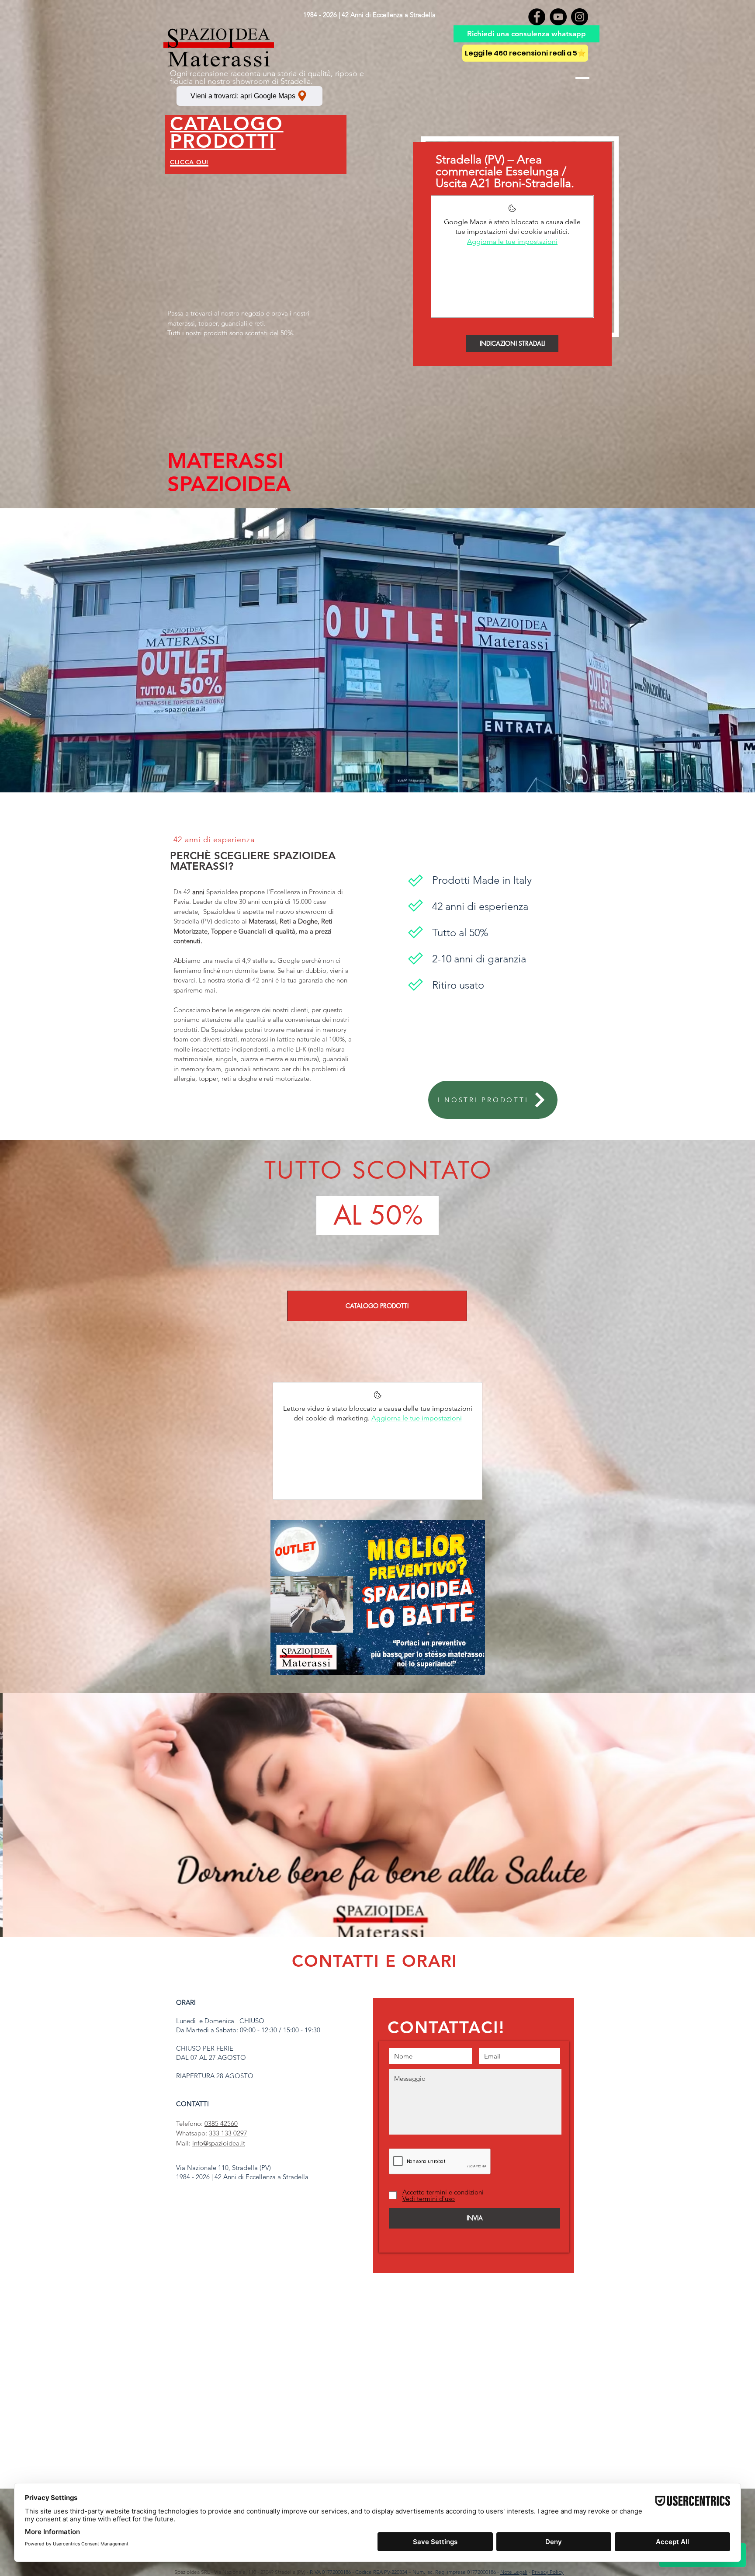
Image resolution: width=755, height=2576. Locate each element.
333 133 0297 (228, 2133)
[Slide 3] (386, 1915)
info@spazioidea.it (219, 2143)
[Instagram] (580, 17)
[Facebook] (537, 17)
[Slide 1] (369, 1915)
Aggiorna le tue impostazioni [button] (512, 241)
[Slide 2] (378, 1915)
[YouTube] (558, 17)
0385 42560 (221, 2123)
